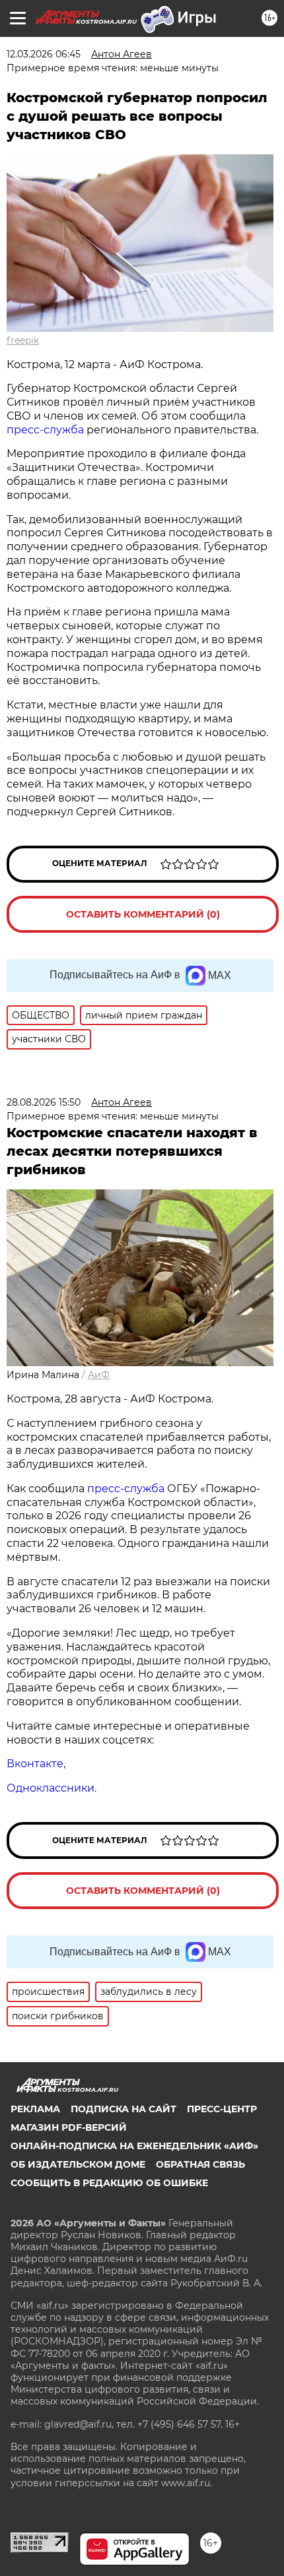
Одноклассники (51, 1788)
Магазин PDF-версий (69, 2127)
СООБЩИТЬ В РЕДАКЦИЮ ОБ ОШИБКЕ (109, 2183)
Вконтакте (35, 1764)
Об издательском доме (78, 2164)
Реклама (35, 2109)
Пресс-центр (222, 2109)
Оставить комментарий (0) (143, 914)
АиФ (99, 1375)
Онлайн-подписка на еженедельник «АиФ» (134, 2146)
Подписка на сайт (124, 2109)
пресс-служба (45, 430)
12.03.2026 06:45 (44, 54)
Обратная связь (200, 2164)
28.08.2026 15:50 (44, 1102)
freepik (23, 340)
